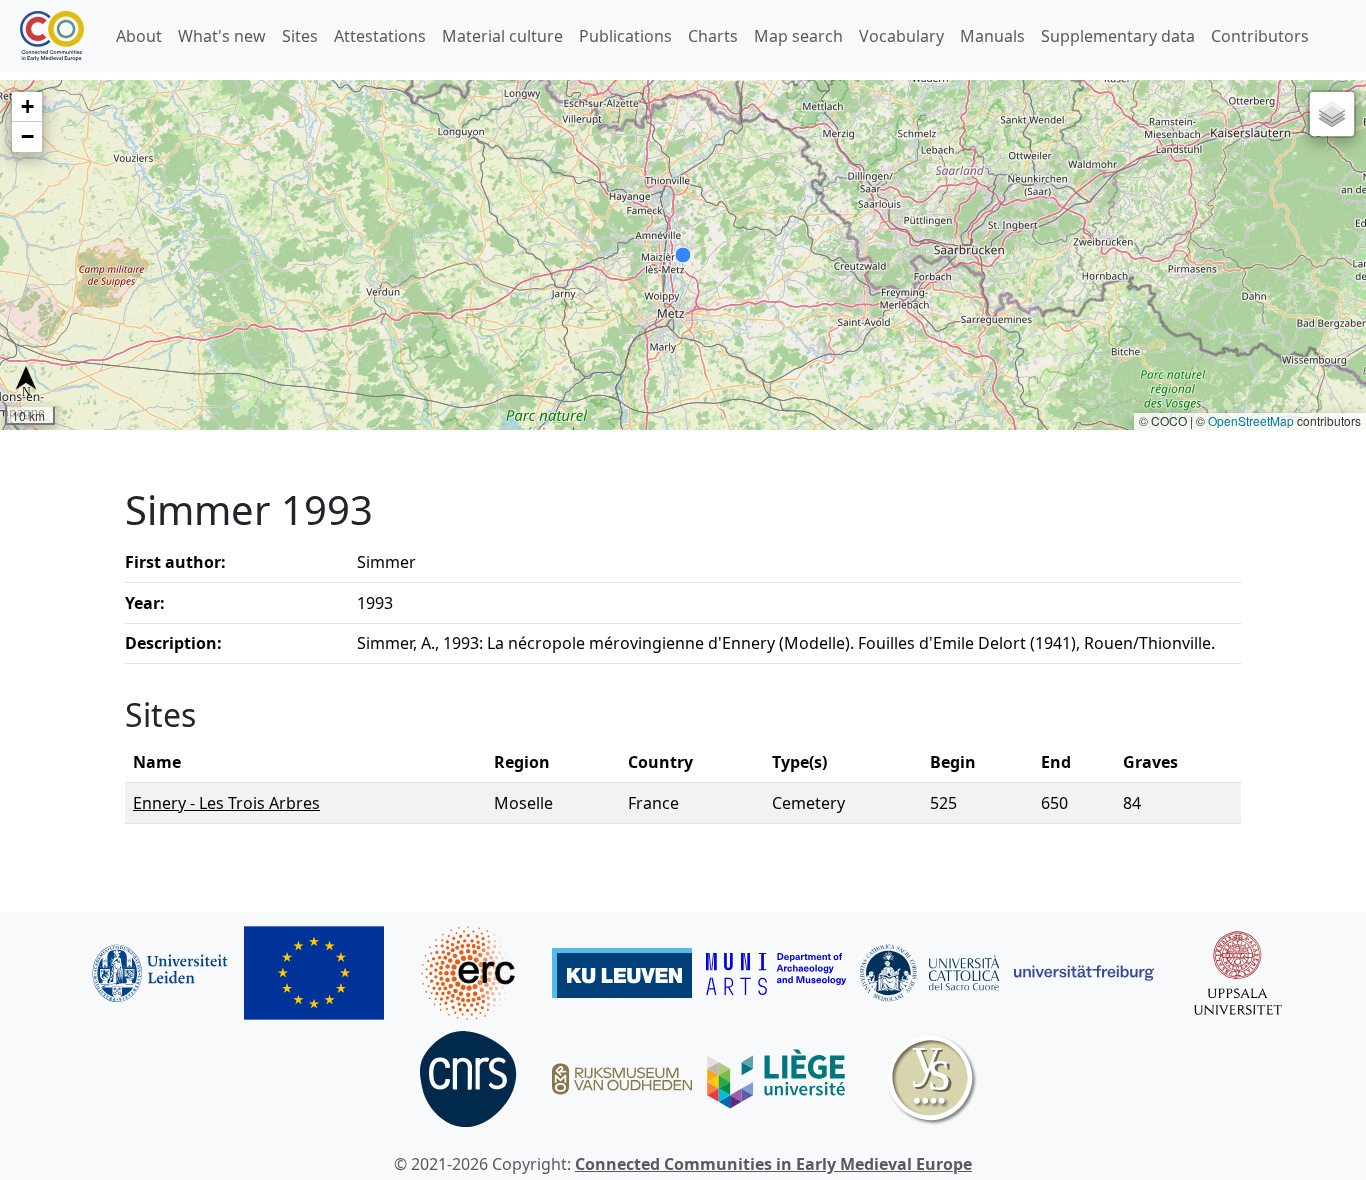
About (139, 36)
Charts (713, 36)
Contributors (1260, 36)
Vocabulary (901, 36)
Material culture (502, 36)
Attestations (380, 36)
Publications (625, 36)
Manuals (992, 36)
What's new (222, 36)
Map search (798, 36)
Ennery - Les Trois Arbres (226, 803)
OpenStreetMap (1251, 420)
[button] (27, 107)
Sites (300, 36)
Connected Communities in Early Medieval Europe (773, 1164)
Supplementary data (1118, 36)
